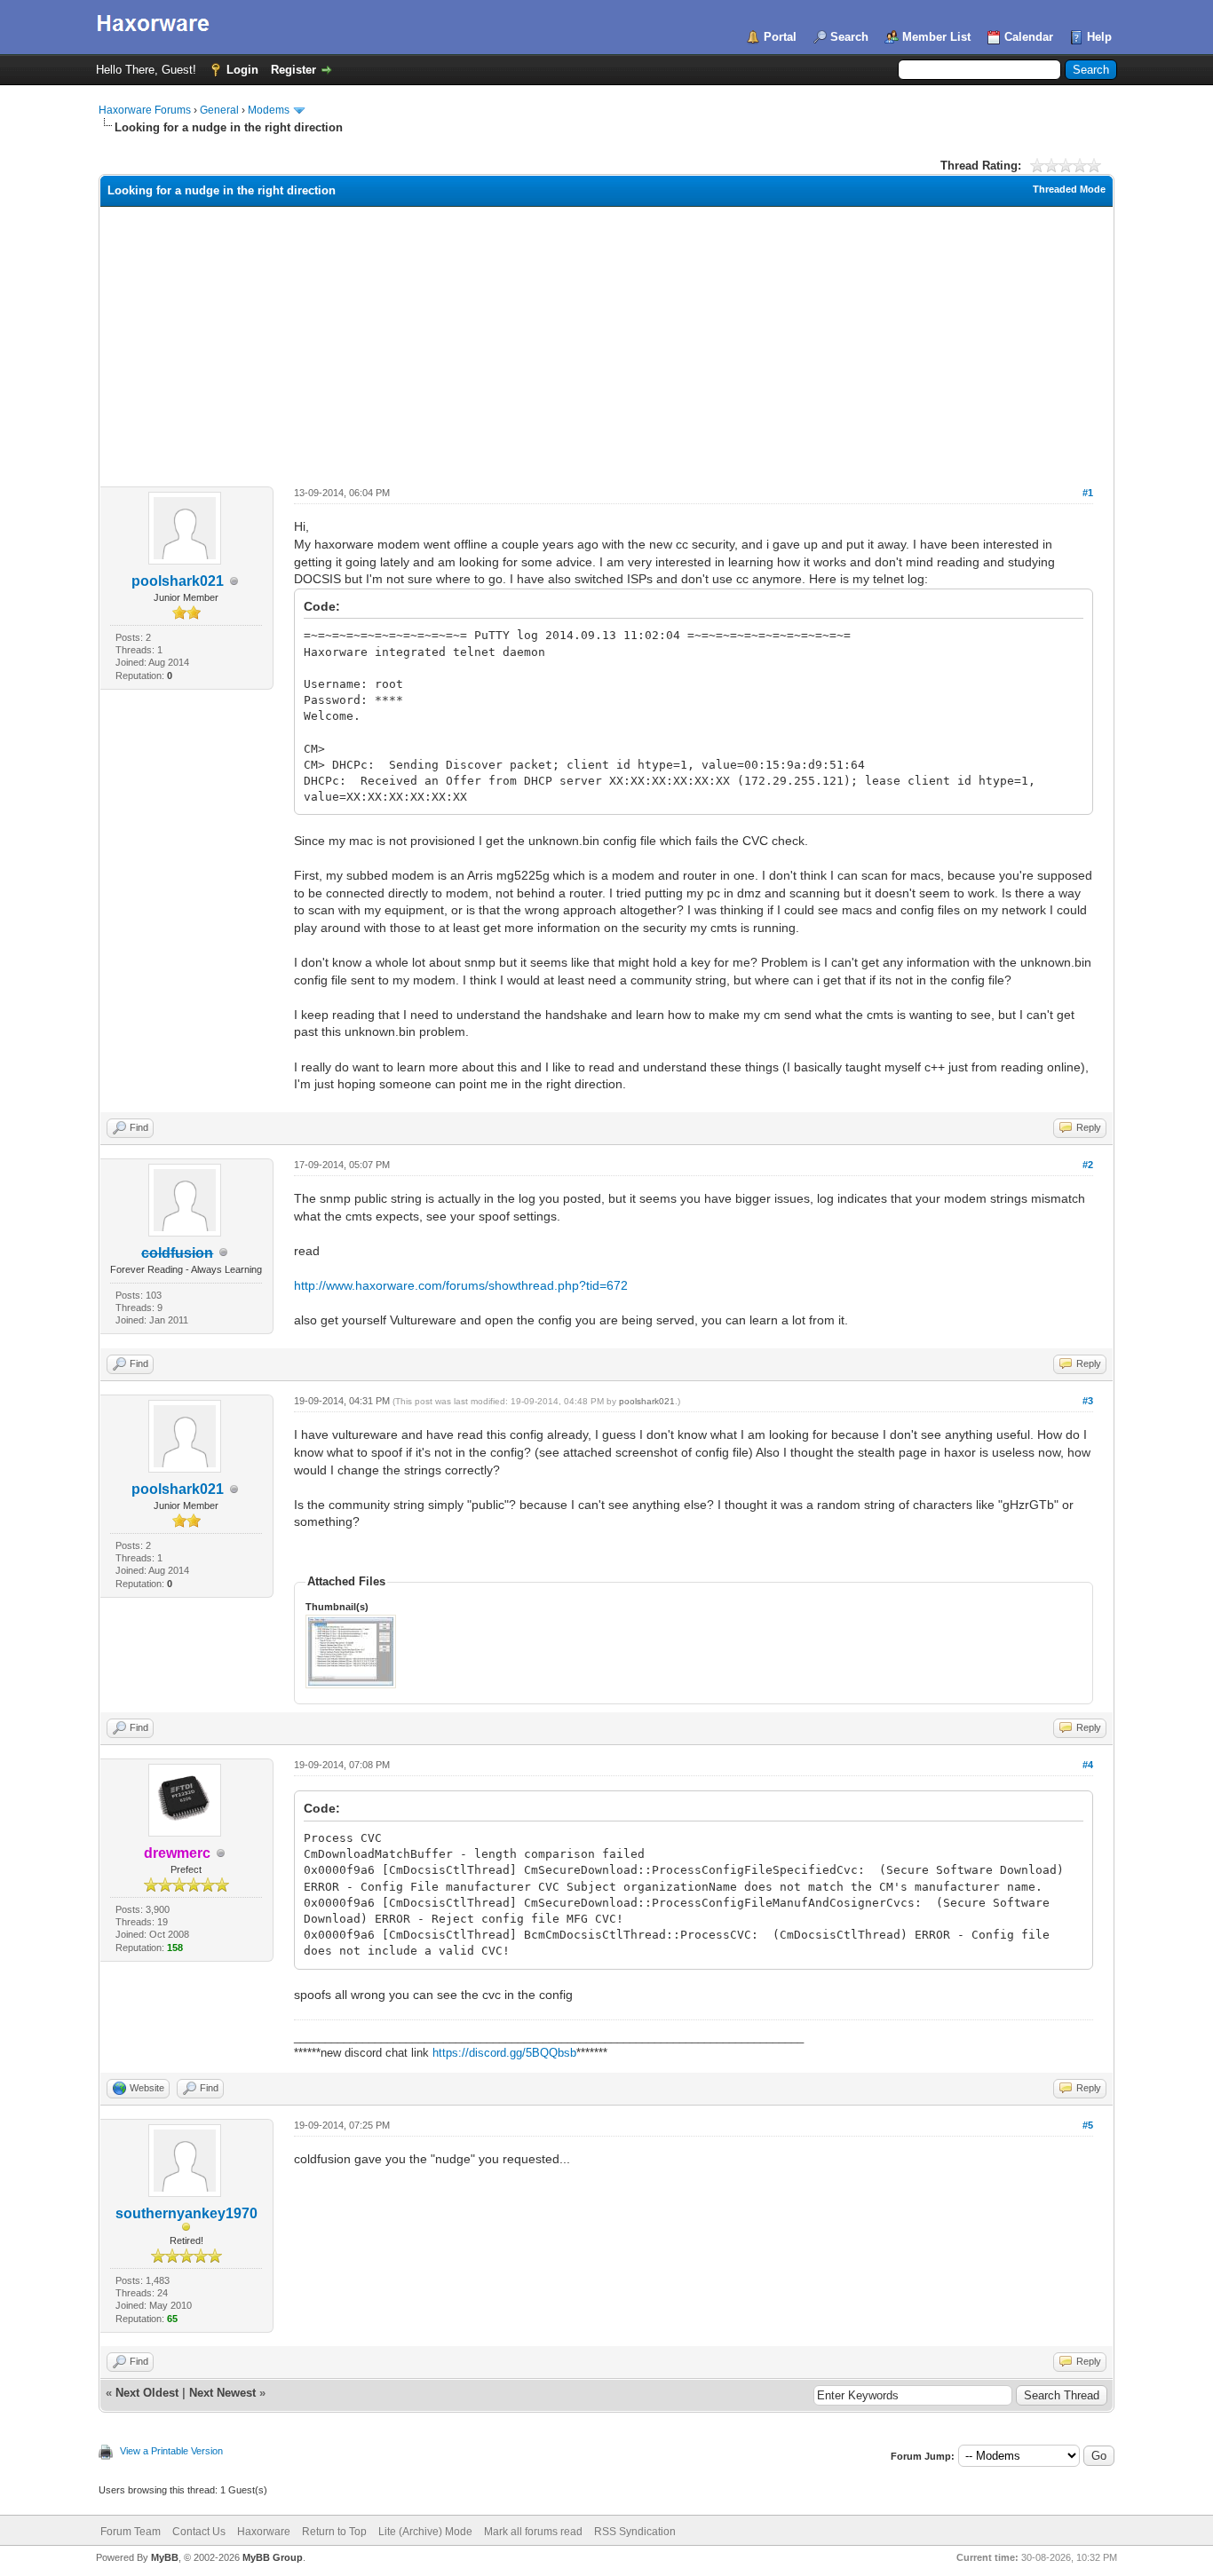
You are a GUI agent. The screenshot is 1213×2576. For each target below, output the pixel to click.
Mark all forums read (533, 2532)
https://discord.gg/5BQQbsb (504, 2053)
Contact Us (199, 2532)
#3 (1088, 1401)
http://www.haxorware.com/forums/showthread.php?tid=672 (461, 1285)
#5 (1088, 2125)
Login (242, 70)
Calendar (1029, 37)
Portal (780, 37)
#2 (1088, 1165)
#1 (1088, 493)
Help (1099, 37)
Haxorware (264, 2532)
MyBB (165, 2557)
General (219, 110)
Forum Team (131, 2532)
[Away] (186, 2228)
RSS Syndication (635, 2532)
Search (849, 37)
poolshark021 (178, 581)
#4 (1088, 1765)
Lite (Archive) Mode (425, 2532)
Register (293, 70)
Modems (269, 110)
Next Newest (222, 2393)
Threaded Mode (1069, 189)
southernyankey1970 (186, 2213)
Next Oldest (147, 2393)
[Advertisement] (606, 340)
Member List (936, 37)
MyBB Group (273, 2557)
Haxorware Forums (145, 110)
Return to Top (334, 2532)
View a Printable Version (171, 2451)
